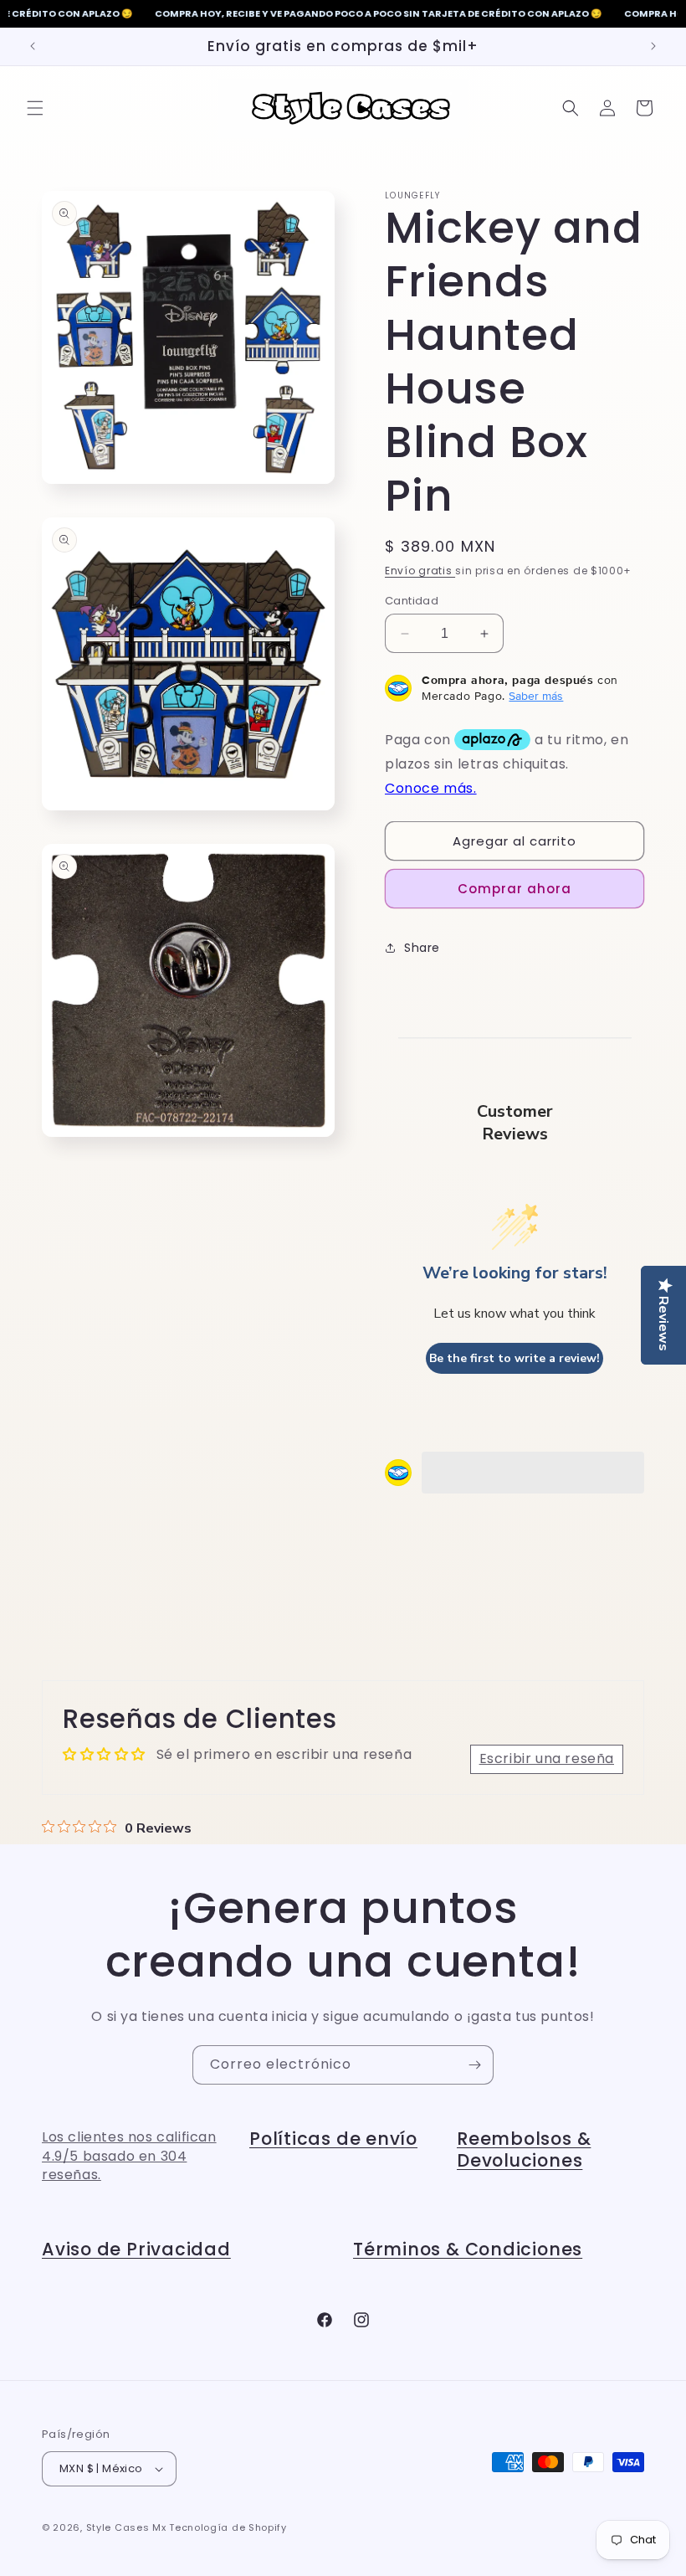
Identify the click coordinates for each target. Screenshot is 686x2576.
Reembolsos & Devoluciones (524, 2149)
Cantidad (412, 601)
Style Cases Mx (126, 2527)
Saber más (536, 696)
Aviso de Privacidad (136, 2249)
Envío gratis (420, 571)
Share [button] (422, 948)
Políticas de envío (333, 2139)
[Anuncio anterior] (33, 46)
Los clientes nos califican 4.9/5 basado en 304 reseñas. (129, 2156)
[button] (35, 108)
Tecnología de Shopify (228, 2527)
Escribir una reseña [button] (547, 1758)
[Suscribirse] (474, 2065)
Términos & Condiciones (468, 2249)
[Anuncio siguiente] (653, 46)
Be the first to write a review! (514, 1358)
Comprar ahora (514, 889)
